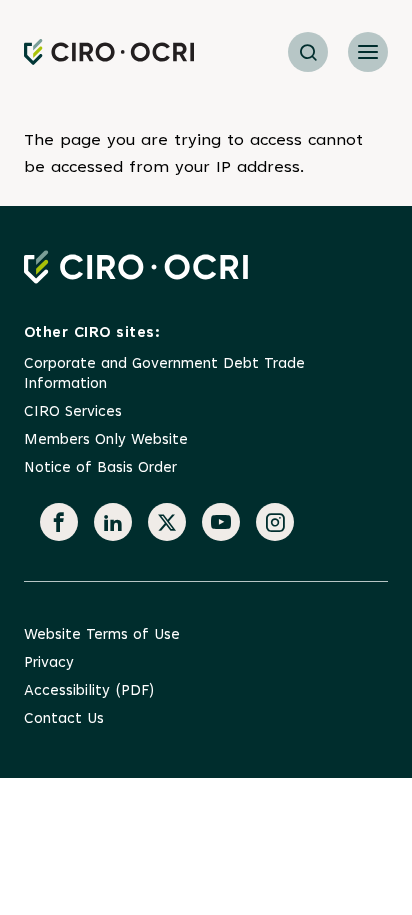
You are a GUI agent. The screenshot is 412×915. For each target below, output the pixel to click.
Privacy (49, 663)
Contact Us (64, 719)
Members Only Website (106, 440)
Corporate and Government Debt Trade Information (164, 374)
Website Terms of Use (102, 635)
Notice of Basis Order (100, 468)
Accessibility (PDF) (89, 691)
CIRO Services (73, 412)
